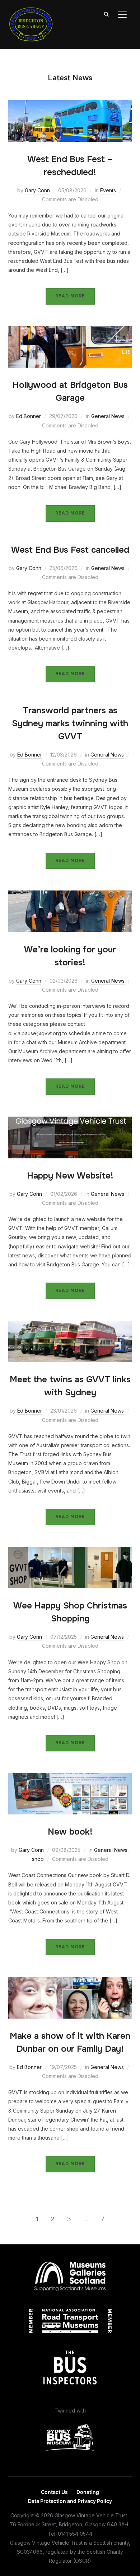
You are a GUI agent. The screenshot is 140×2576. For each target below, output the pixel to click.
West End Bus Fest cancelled (70, 550)
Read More (70, 296)
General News (108, 416)
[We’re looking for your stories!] (70, 895)
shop (38, 1859)
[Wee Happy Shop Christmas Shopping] (70, 1551)
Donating (88, 2492)
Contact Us (54, 2492)
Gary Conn (37, 190)
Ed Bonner (29, 416)
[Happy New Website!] (70, 1121)
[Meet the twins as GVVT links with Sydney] (70, 1325)
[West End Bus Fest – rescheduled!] (70, 105)
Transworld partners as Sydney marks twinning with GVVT (70, 723)
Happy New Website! (70, 1176)
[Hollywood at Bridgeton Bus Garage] (70, 331)
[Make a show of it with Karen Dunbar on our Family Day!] (70, 1981)
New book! (70, 1832)
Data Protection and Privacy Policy (70, 2501)
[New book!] (70, 1778)
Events (108, 190)
